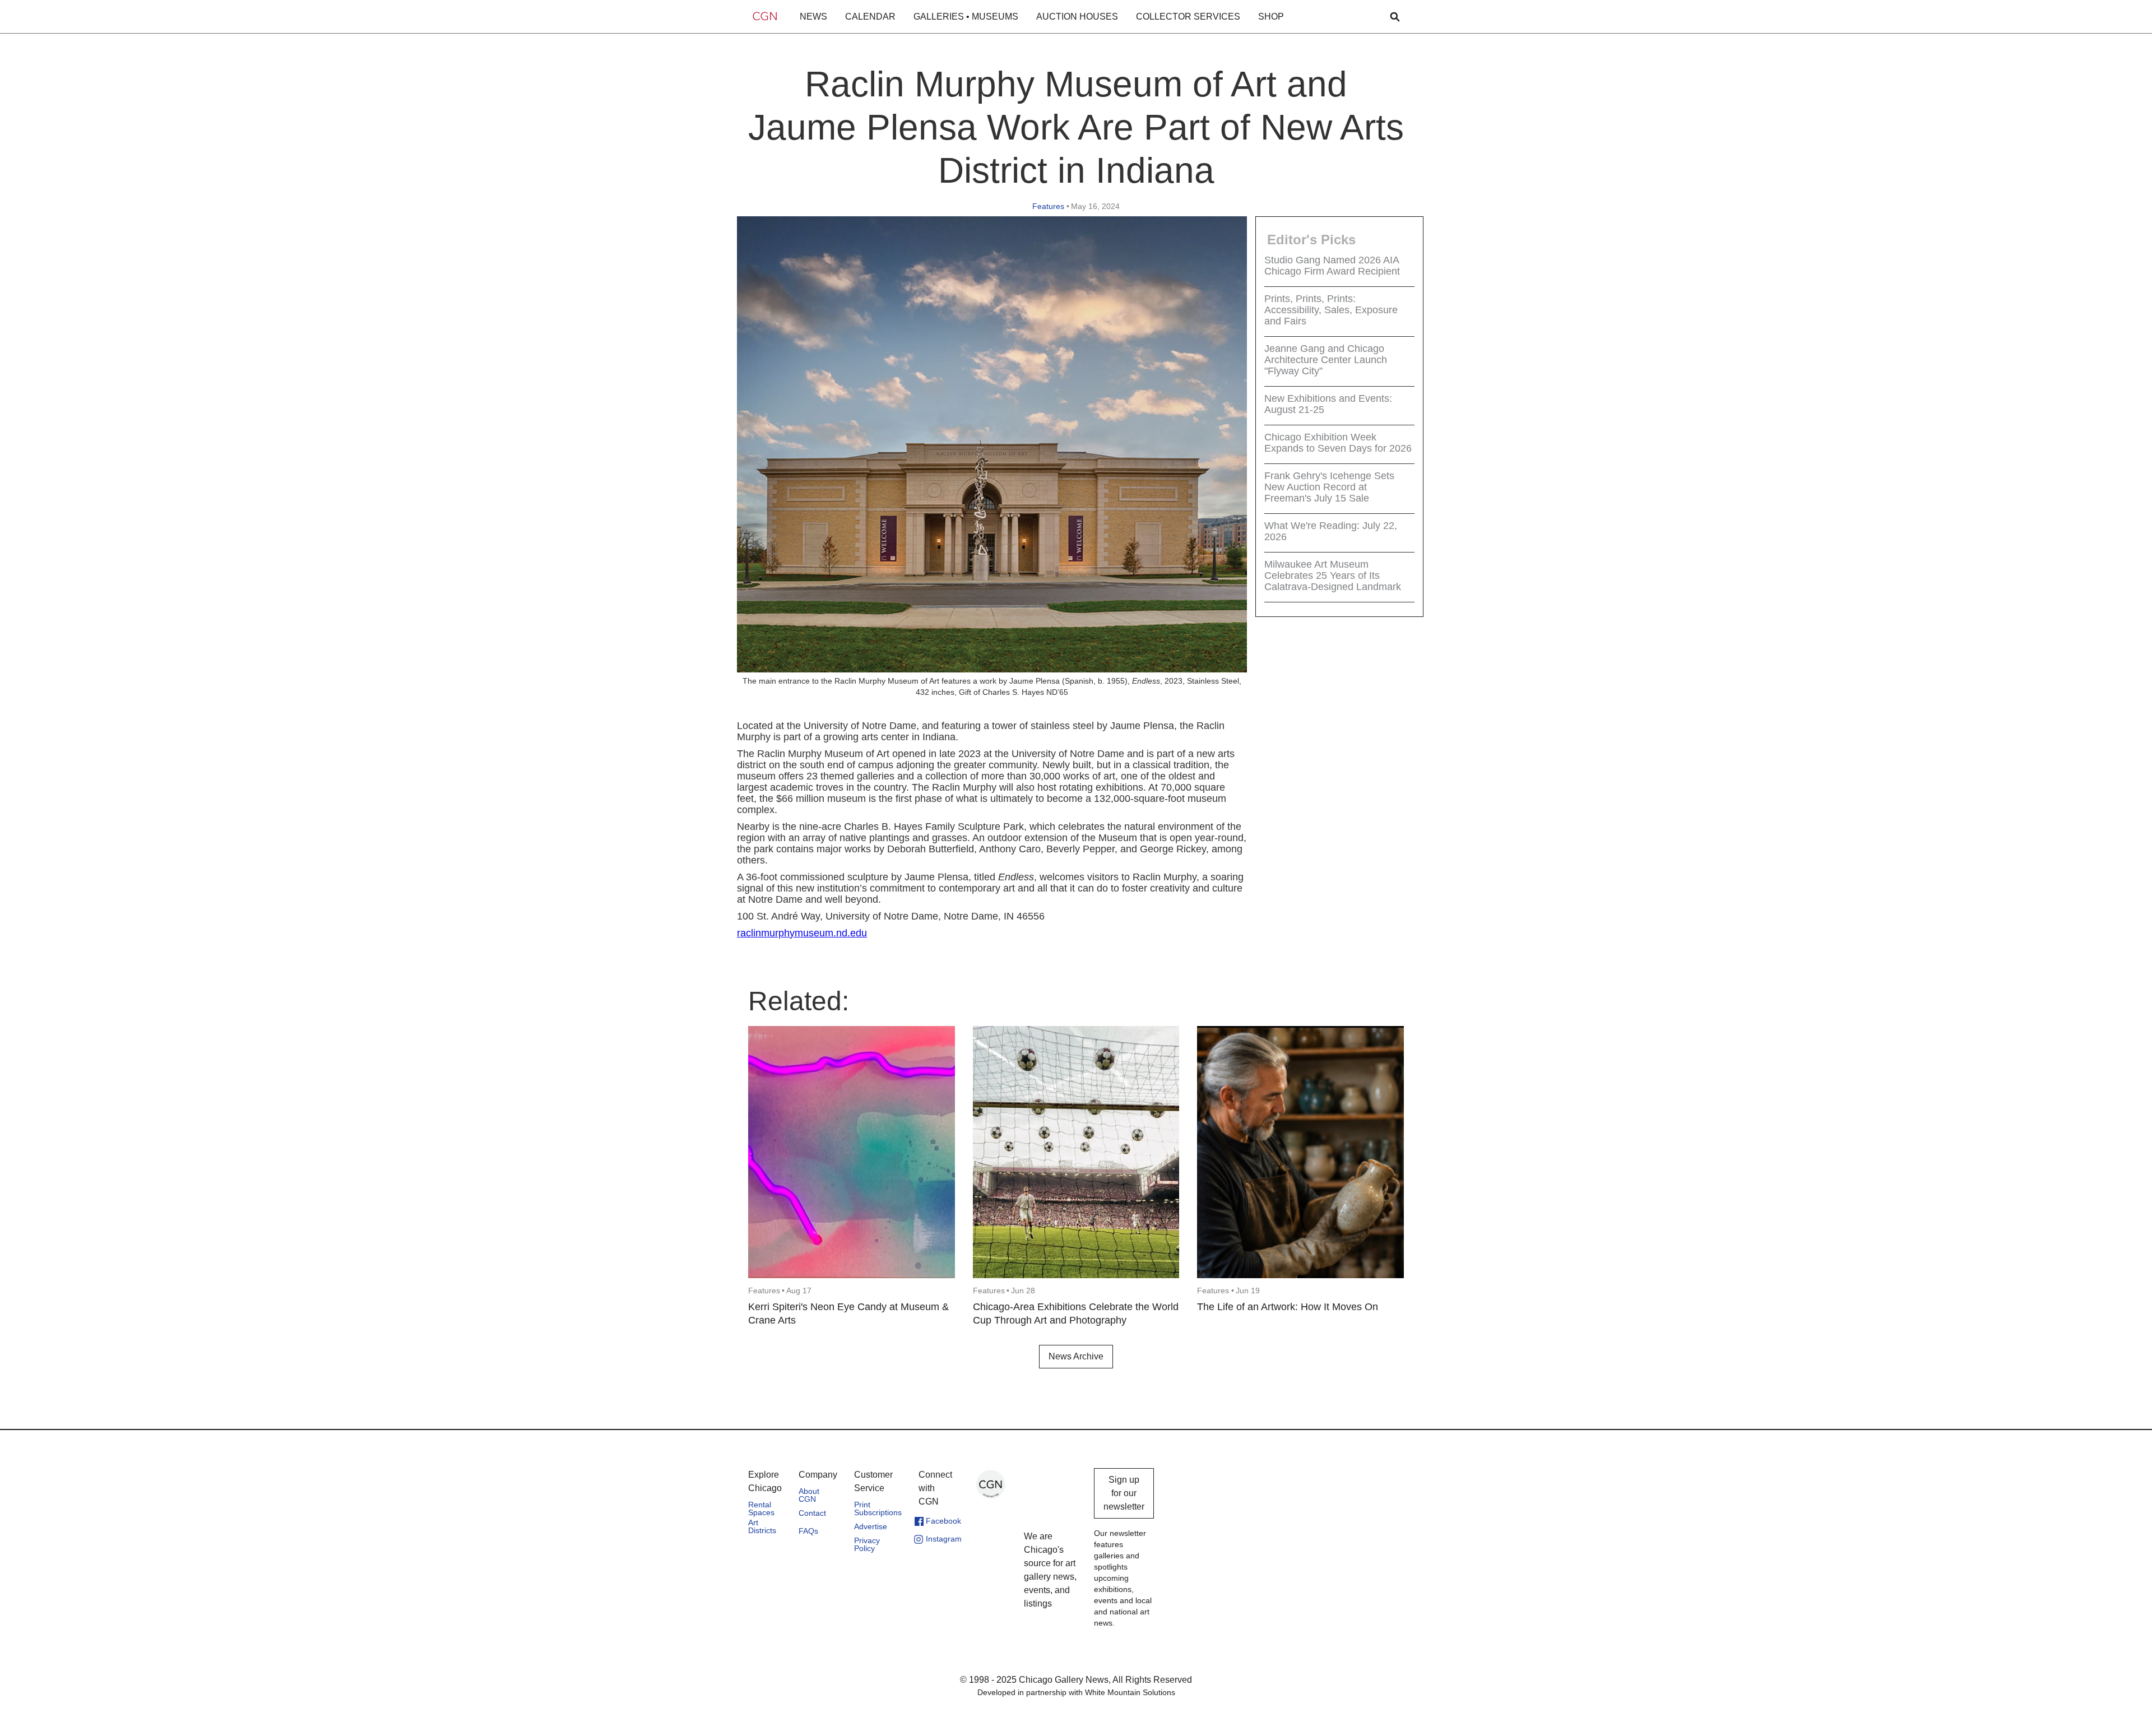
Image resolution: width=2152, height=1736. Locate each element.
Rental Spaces (761, 1508)
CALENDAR (870, 17)
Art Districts (762, 1526)
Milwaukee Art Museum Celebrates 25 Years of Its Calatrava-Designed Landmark (1333, 576)
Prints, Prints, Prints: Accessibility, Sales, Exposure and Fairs (1331, 310)
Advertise (871, 1526)
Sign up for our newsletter (1124, 1493)
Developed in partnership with (1076, 1692)
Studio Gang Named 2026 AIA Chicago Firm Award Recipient (1332, 266)
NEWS (813, 17)
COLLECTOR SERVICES (1188, 17)
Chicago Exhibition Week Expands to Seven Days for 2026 (1338, 443)
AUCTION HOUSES (1077, 17)
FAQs (808, 1531)
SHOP (1271, 17)
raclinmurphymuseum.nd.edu (802, 933)
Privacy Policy (867, 1544)
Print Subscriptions (878, 1508)
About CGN (809, 1495)
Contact (812, 1513)
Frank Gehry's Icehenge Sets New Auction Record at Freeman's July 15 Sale (1329, 488)
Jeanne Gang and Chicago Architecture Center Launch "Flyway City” (1326, 360)
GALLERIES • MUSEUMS (966, 17)
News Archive (1076, 1356)
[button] (813, 17)
